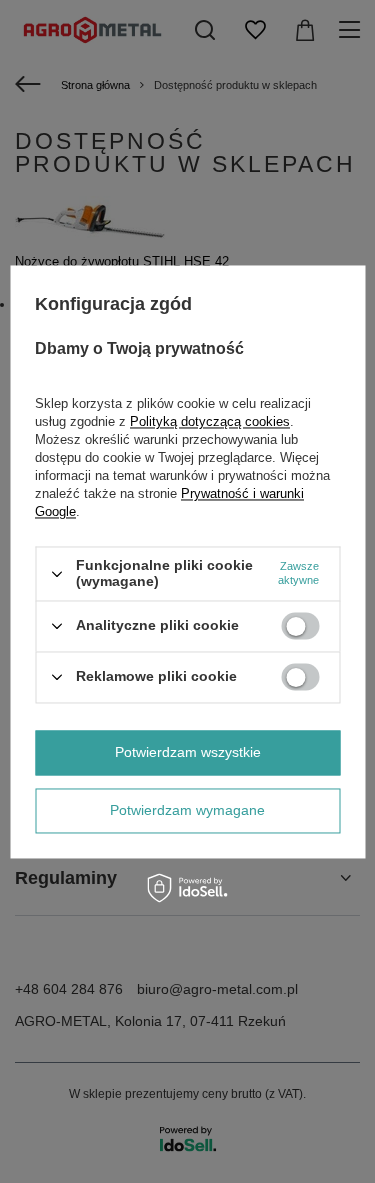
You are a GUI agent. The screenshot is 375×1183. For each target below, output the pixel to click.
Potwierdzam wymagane (187, 810)
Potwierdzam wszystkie (188, 752)
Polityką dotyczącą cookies (210, 422)
